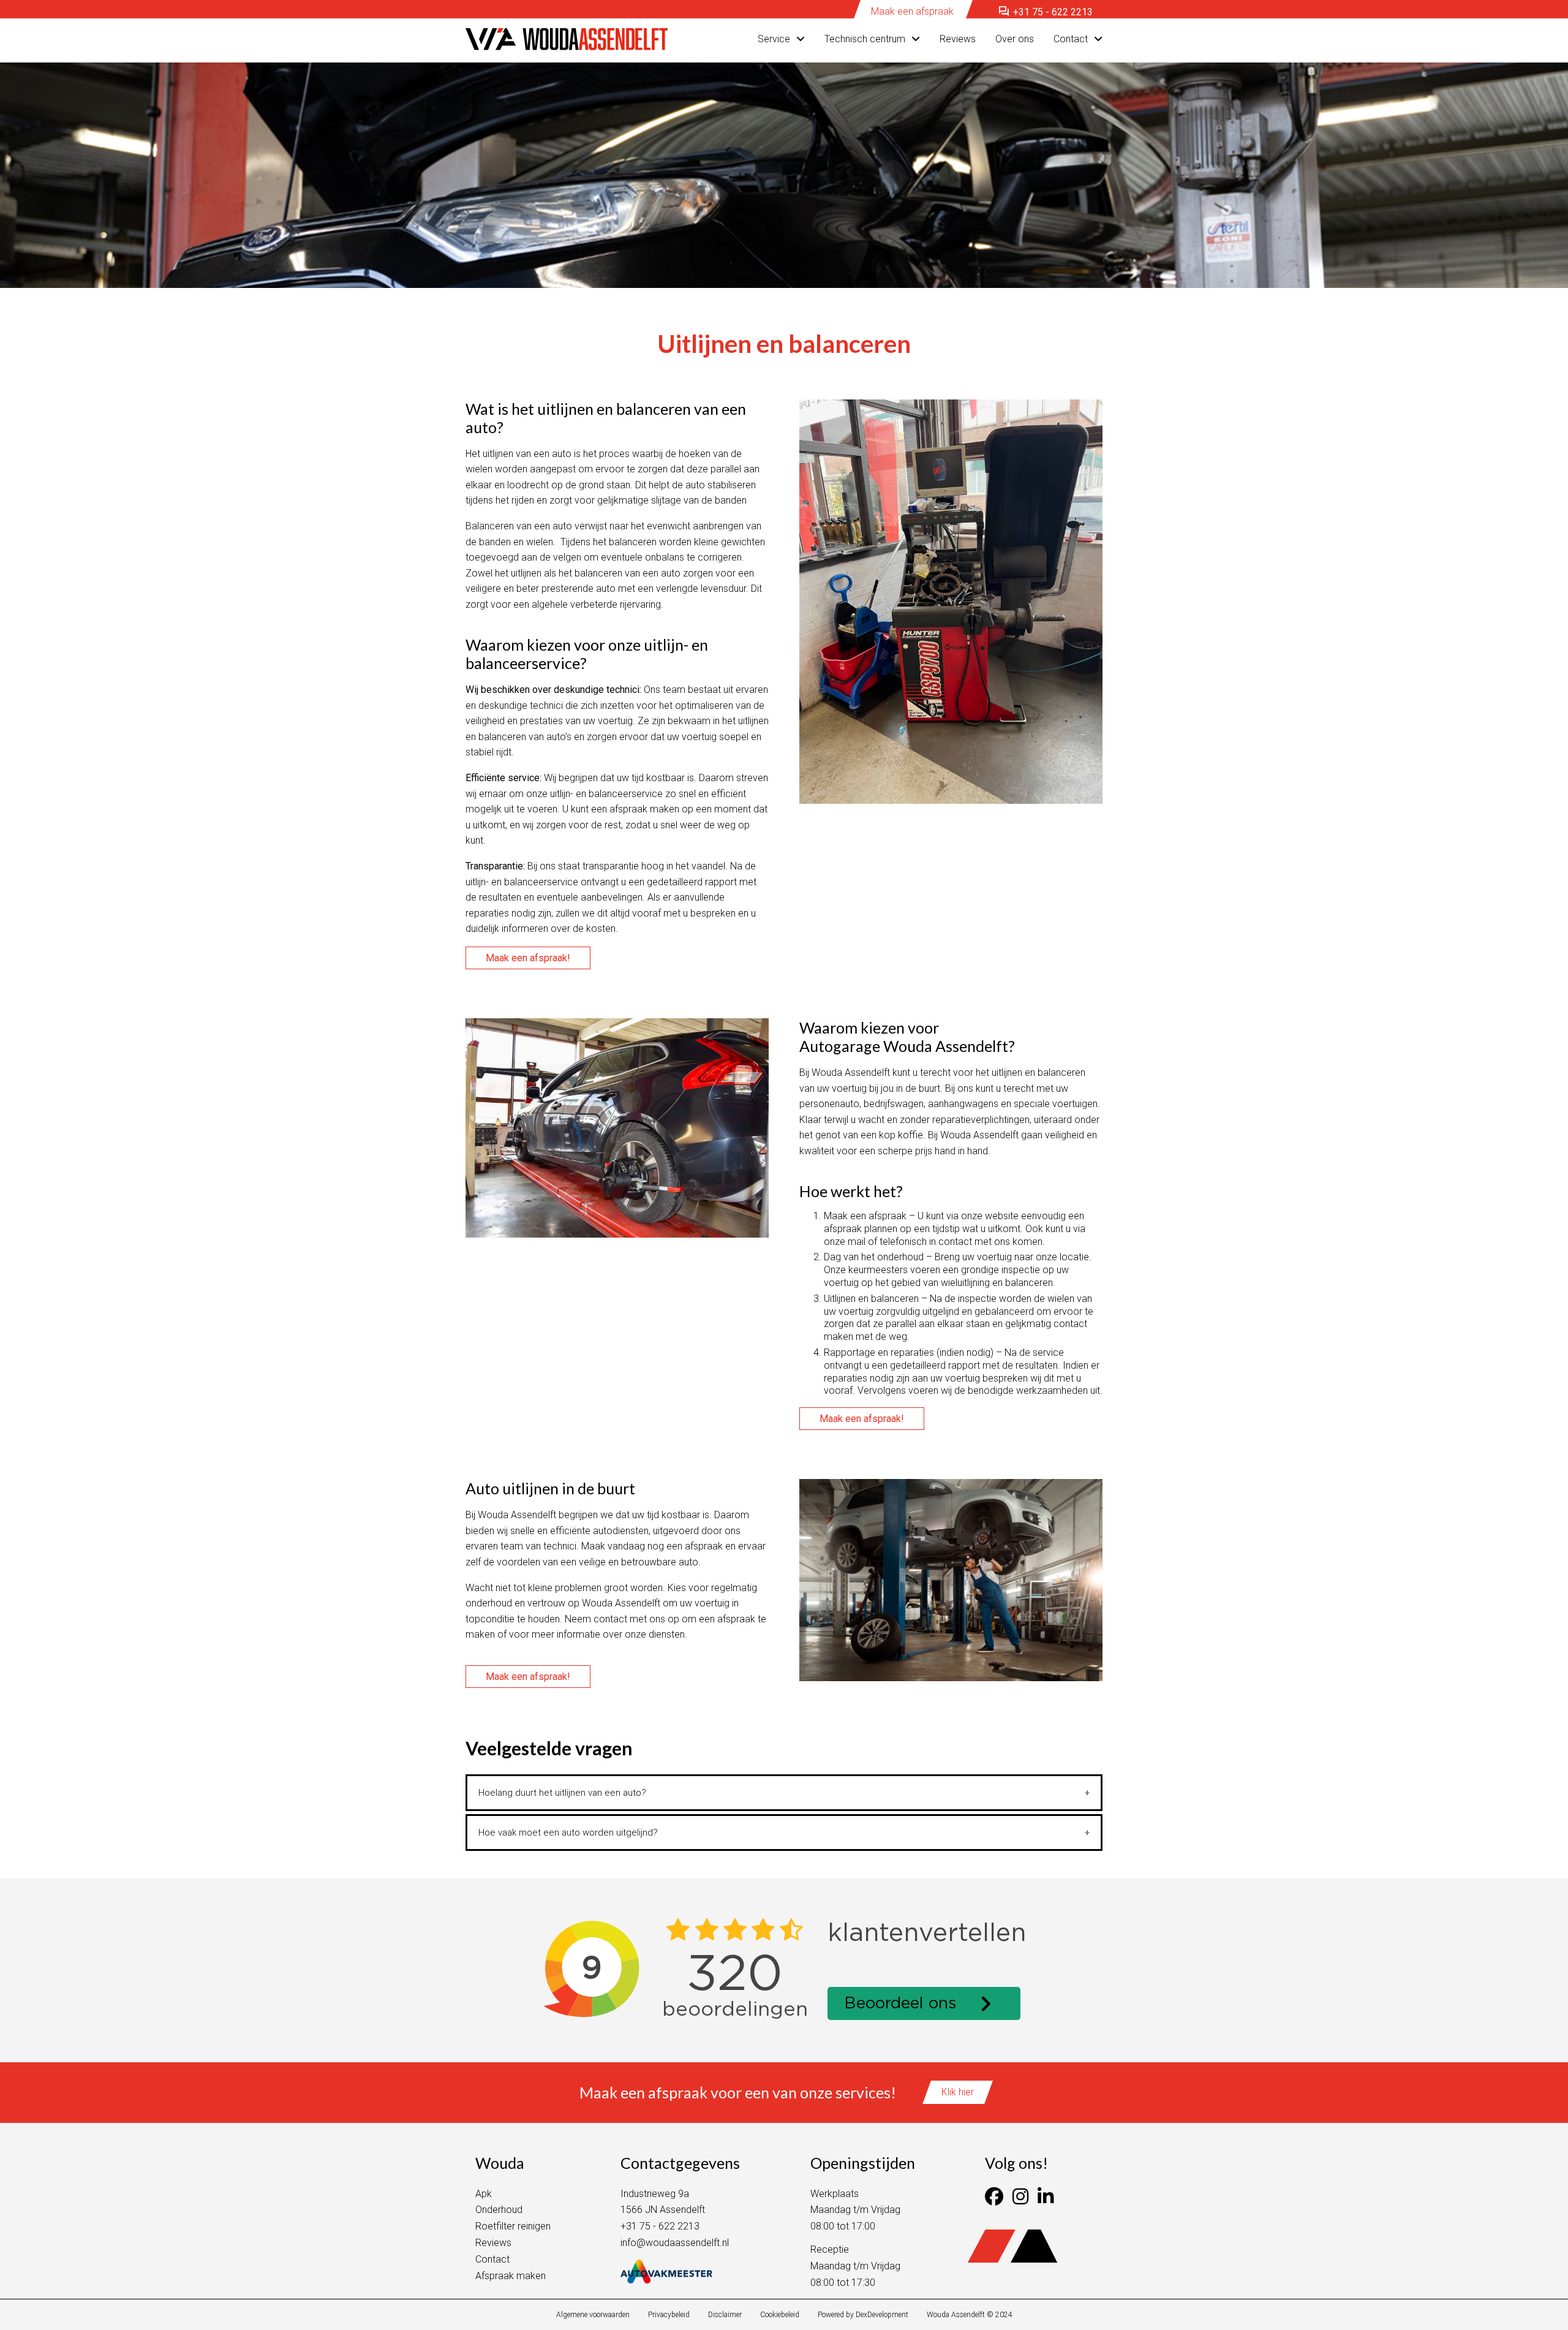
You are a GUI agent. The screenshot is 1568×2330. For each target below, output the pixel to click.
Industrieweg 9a (655, 2194)
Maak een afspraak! (528, 958)
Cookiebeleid (780, 2315)
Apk (484, 2194)
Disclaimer (725, 2315)
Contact (1071, 39)
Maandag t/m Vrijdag (855, 2210)
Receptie (830, 2249)
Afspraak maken (511, 2276)
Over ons (1015, 39)
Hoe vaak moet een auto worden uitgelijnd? (568, 1833)
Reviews (958, 39)
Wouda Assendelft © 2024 (970, 2315)
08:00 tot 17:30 (843, 2283)
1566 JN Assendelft (663, 2210)
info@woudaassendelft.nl (675, 2243)
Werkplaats (835, 2194)
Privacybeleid (669, 2315)
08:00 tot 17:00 (843, 2226)
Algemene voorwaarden (593, 2315)
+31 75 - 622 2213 (1045, 12)
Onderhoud (499, 2210)
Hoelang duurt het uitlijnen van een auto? (562, 1793)
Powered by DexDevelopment (863, 2315)
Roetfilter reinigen (513, 2226)
